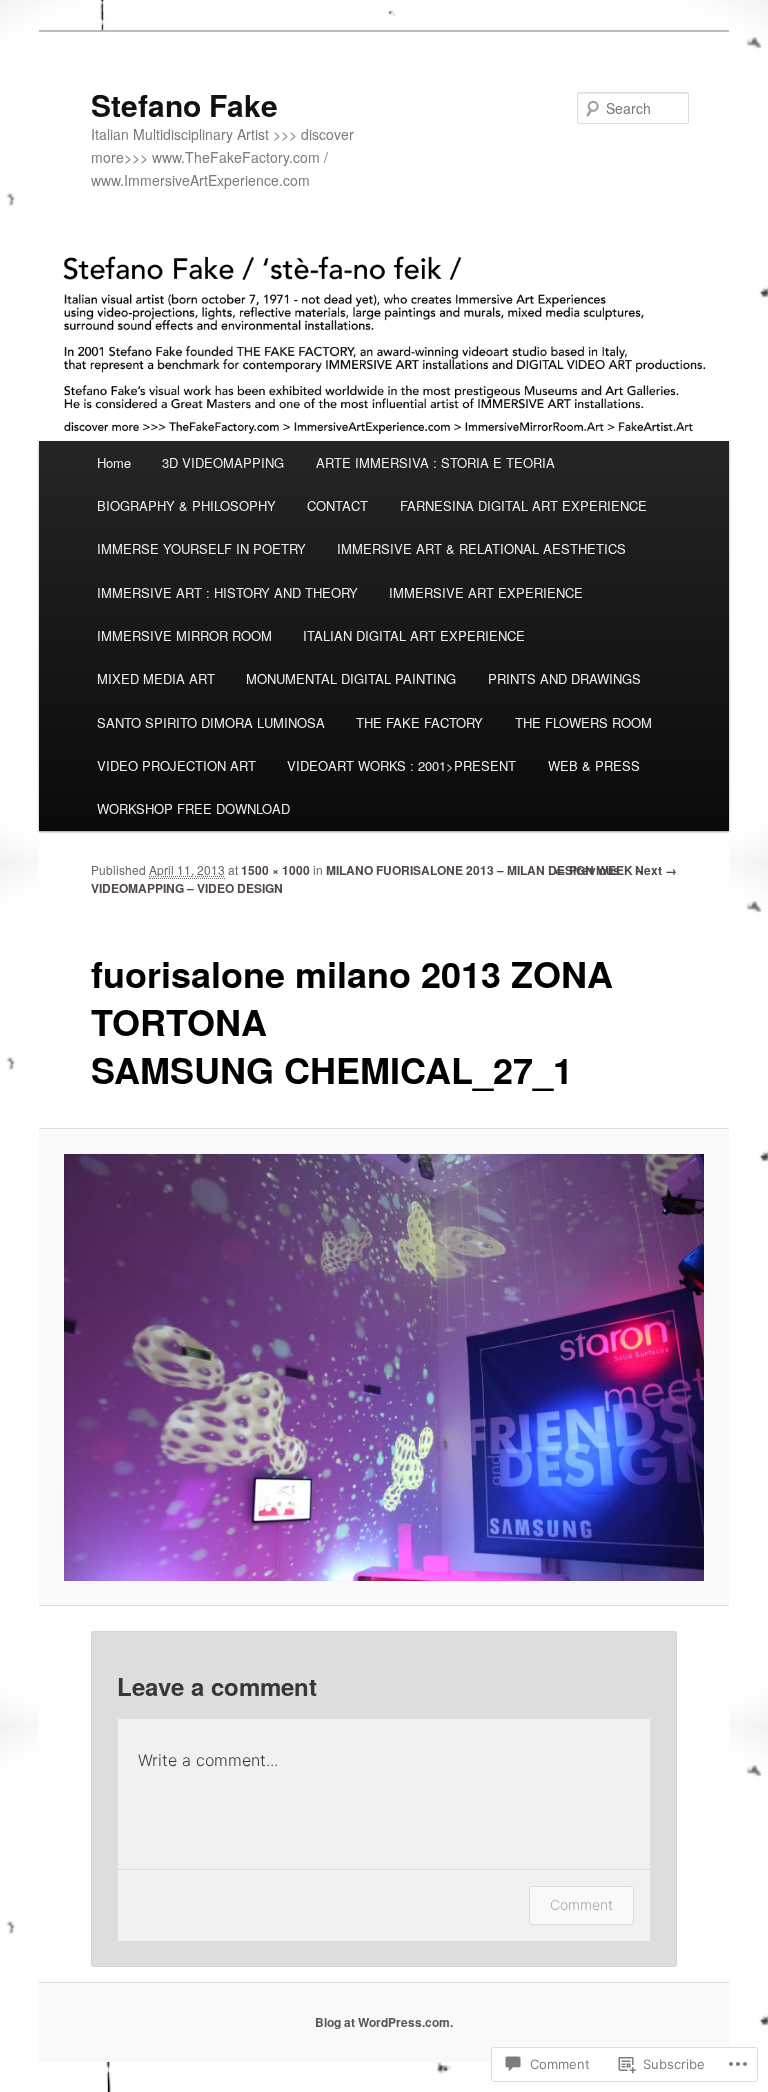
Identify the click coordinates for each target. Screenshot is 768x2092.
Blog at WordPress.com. (384, 2022)
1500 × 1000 (275, 870)
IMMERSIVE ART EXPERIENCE (486, 592)
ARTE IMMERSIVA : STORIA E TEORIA (435, 462)
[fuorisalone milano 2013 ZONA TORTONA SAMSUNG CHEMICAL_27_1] (384, 1367)
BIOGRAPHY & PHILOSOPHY (186, 505)
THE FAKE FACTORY (419, 722)
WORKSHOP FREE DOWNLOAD (193, 808)
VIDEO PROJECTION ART (176, 765)
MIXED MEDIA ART (156, 678)
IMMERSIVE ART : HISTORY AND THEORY (227, 592)
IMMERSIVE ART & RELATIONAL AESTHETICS (481, 548)
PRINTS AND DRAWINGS (564, 678)
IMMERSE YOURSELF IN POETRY (201, 548)
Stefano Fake (184, 104)
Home (114, 462)
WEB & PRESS (594, 765)
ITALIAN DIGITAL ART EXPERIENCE (414, 635)
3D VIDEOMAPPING (223, 462)
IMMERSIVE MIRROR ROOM (184, 635)
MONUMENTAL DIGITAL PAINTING (351, 678)
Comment (581, 1904)
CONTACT (337, 505)
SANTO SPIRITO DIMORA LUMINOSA (211, 722)
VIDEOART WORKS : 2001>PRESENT (401, 765)
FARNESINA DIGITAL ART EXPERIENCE (523, 505)
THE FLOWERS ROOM (583, 722)
